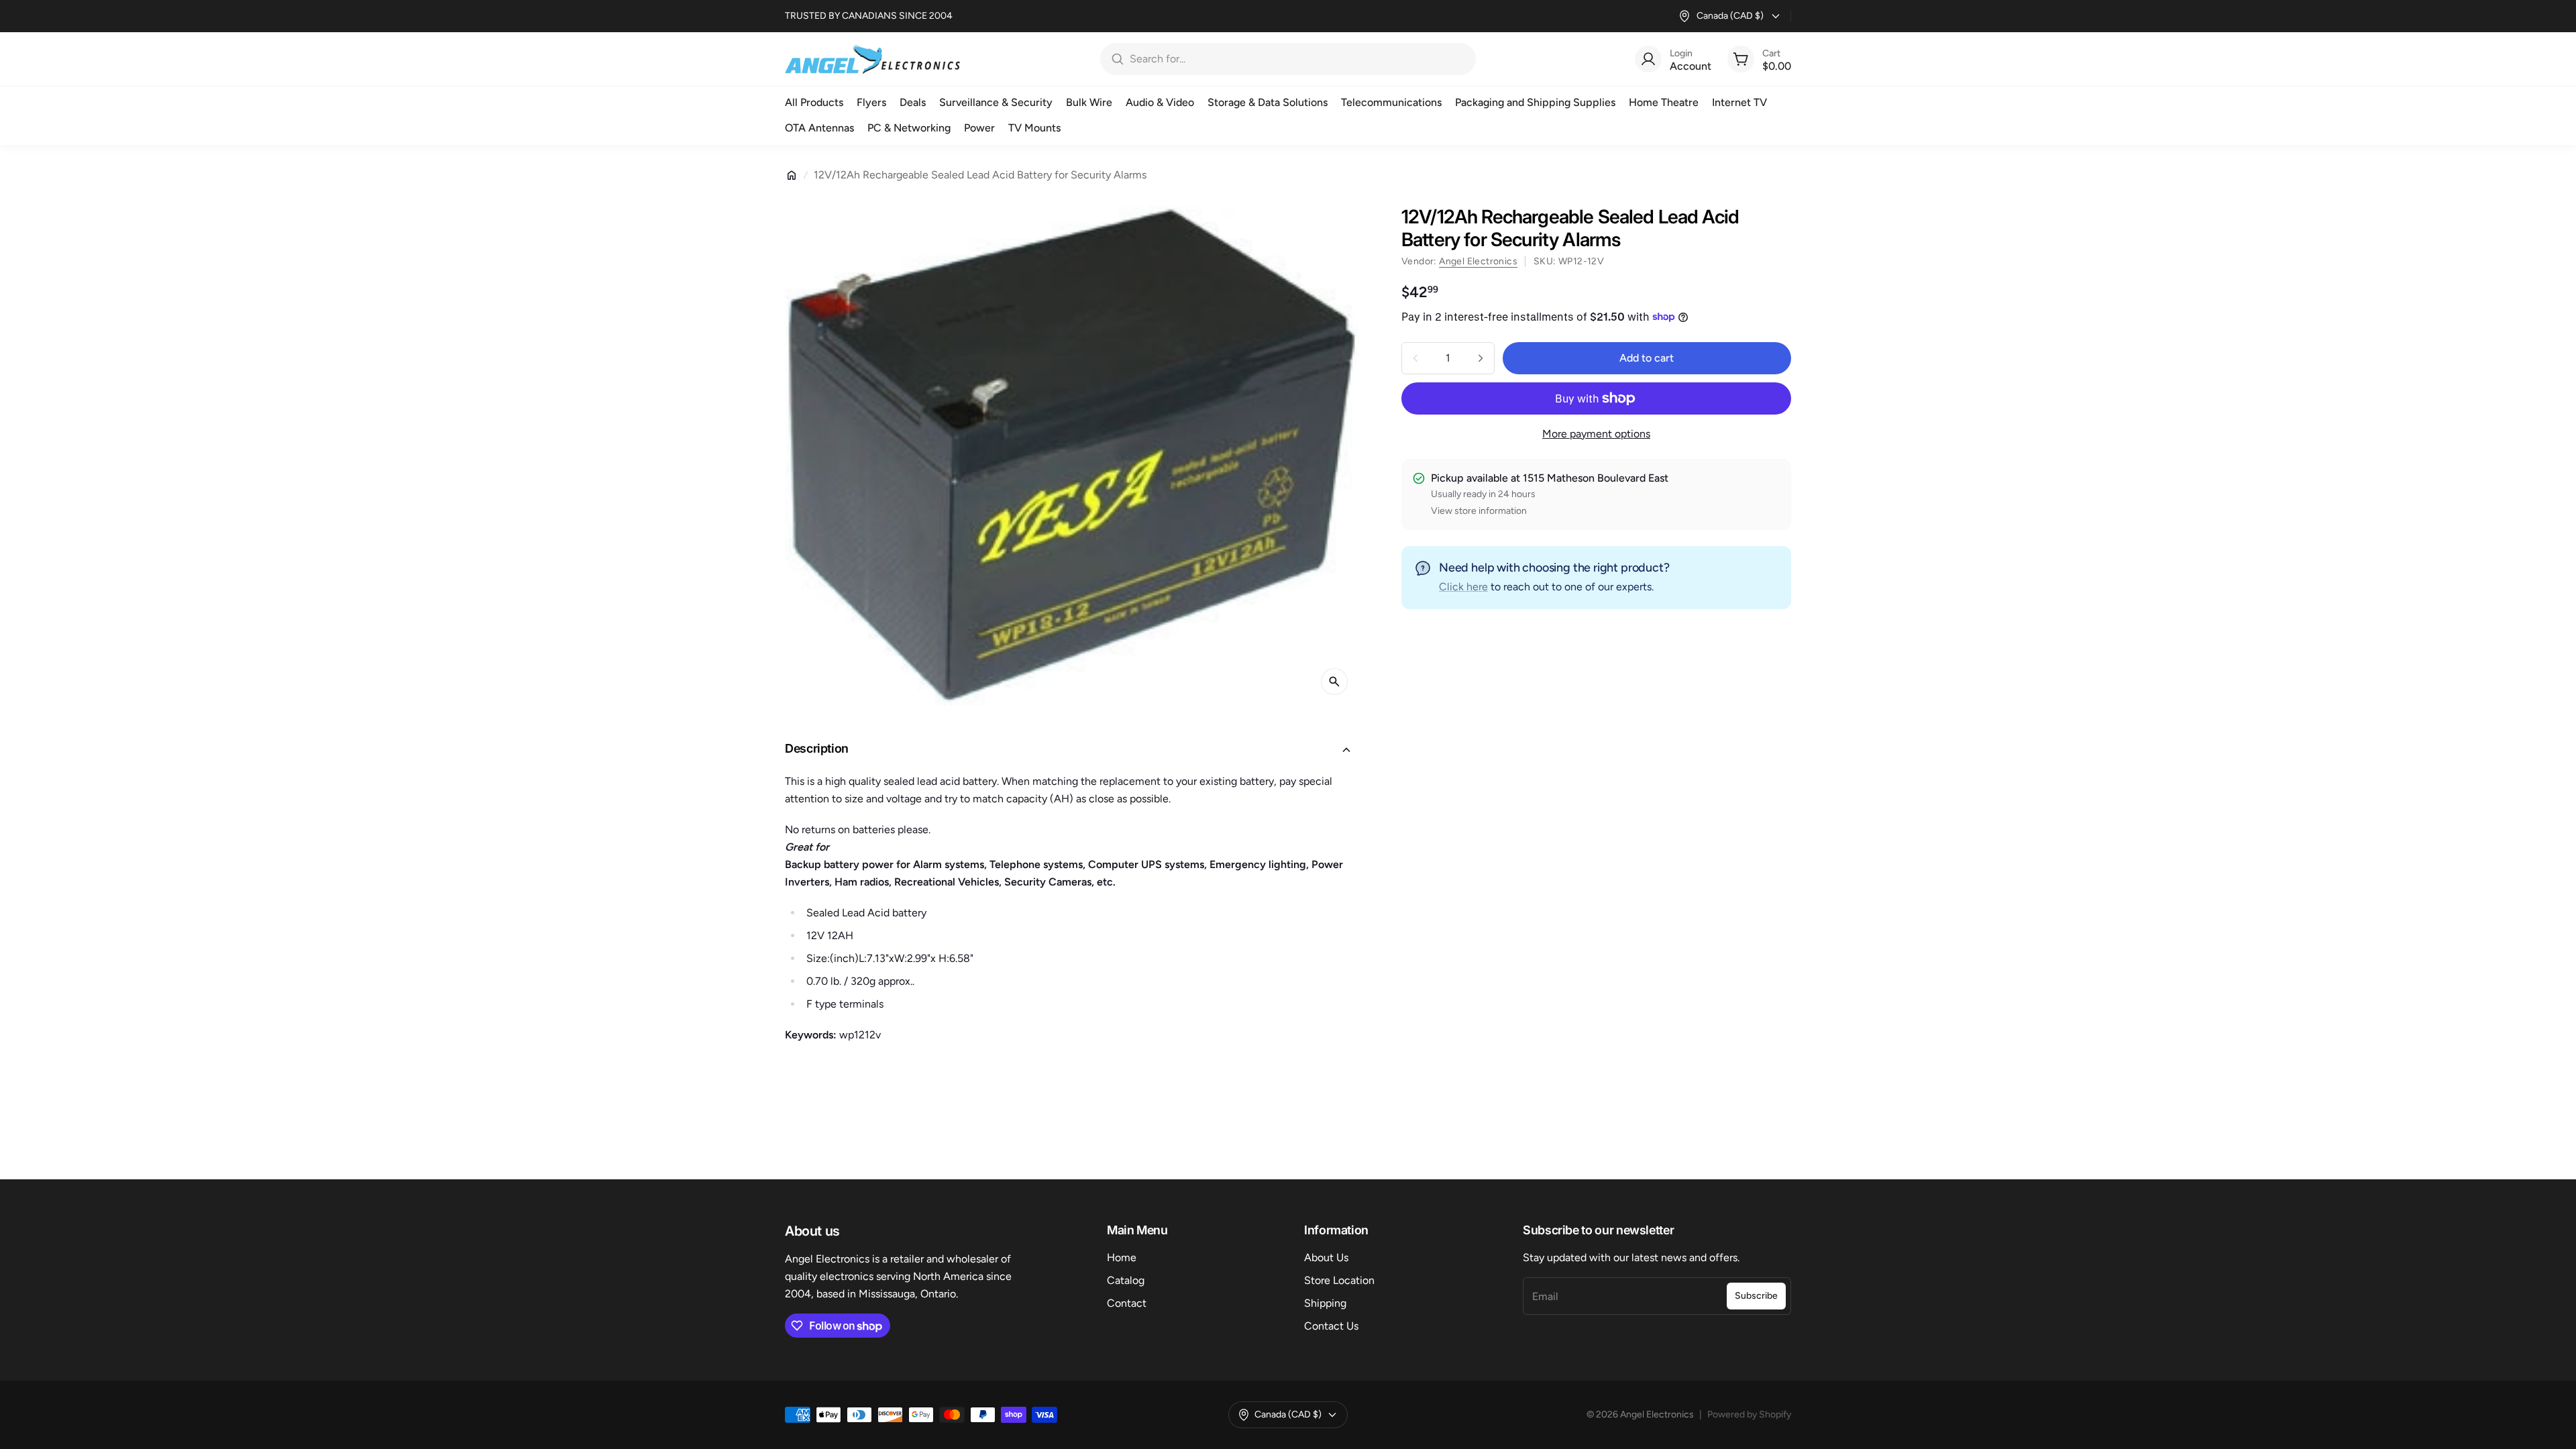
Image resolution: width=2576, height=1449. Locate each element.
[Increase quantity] (1481, 358)
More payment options (1596, 434)
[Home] (792, 175)
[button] (1072, 750)
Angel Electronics (1478, 261)
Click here (1463, 587)
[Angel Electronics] (872, 59)
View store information (1479, 511)
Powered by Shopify (1749, 1414)
